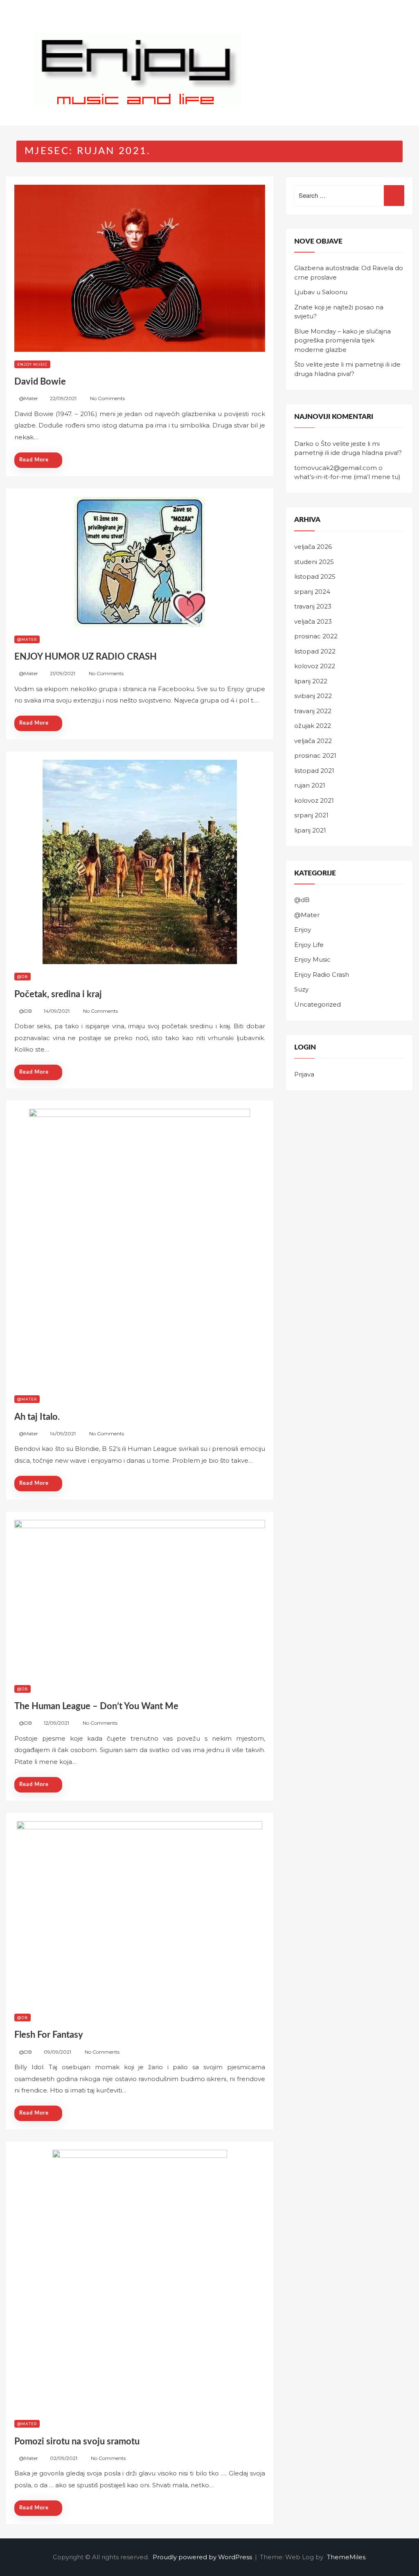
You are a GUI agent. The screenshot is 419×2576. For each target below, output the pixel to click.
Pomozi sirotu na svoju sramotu (77, 2442)
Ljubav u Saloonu (321, 292)
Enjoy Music (32, 364)
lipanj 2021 (310, 830)
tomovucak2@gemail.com (336, 468)
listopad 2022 (315, 651)
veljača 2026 (313, 547)
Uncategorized (318, 1004)
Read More (34, 460)
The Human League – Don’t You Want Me (96, 1706)
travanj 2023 (313, 606)
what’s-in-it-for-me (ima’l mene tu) (347, 477)
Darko (304, 444)
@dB (23, 977)
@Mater (28, 398)
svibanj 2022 (313, 696)
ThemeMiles (346, 2557)
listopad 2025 (315, 576)
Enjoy (303, 930)
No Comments (107, 398)
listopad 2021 (314, 771)
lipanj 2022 (311, 681)
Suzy (301, 989)
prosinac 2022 (316, 636)
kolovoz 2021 (314, 800)
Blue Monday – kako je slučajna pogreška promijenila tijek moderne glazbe (342, 340)
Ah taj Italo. (37, 1417)
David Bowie (40, 382)
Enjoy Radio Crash (322, 975)
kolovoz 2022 (315, 666)
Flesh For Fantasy (49, 2035)
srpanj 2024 (312, 592)
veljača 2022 (313, 741)
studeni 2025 (314, 562)
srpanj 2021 (311, 815)
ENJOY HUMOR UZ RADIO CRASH (86, 657)
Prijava (304, 1074)
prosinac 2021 (315, 755)
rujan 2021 (310, 785)
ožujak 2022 (313, 726)
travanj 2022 (313, 711)
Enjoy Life (309, 945)
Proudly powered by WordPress (203, 2557)
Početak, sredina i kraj (58, 994)
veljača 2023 (313, 621)
